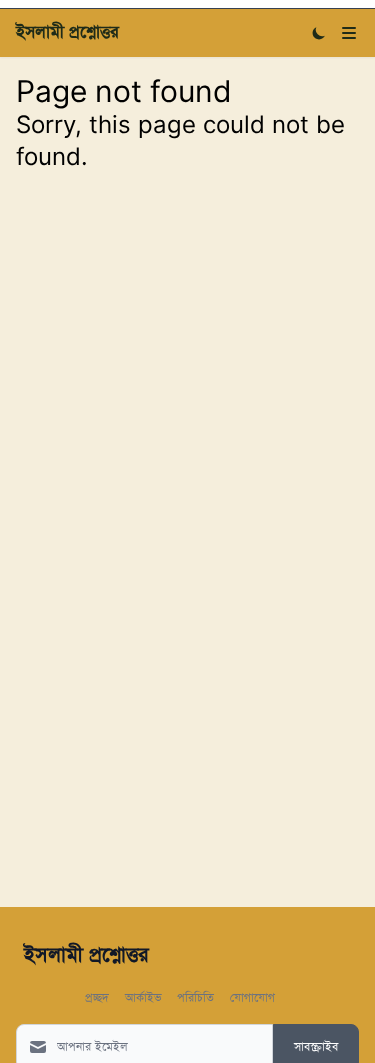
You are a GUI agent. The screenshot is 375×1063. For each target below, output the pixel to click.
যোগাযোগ (252, 996)
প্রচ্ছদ (97, 996)
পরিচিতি (195, 996)
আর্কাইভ (143, 996)
